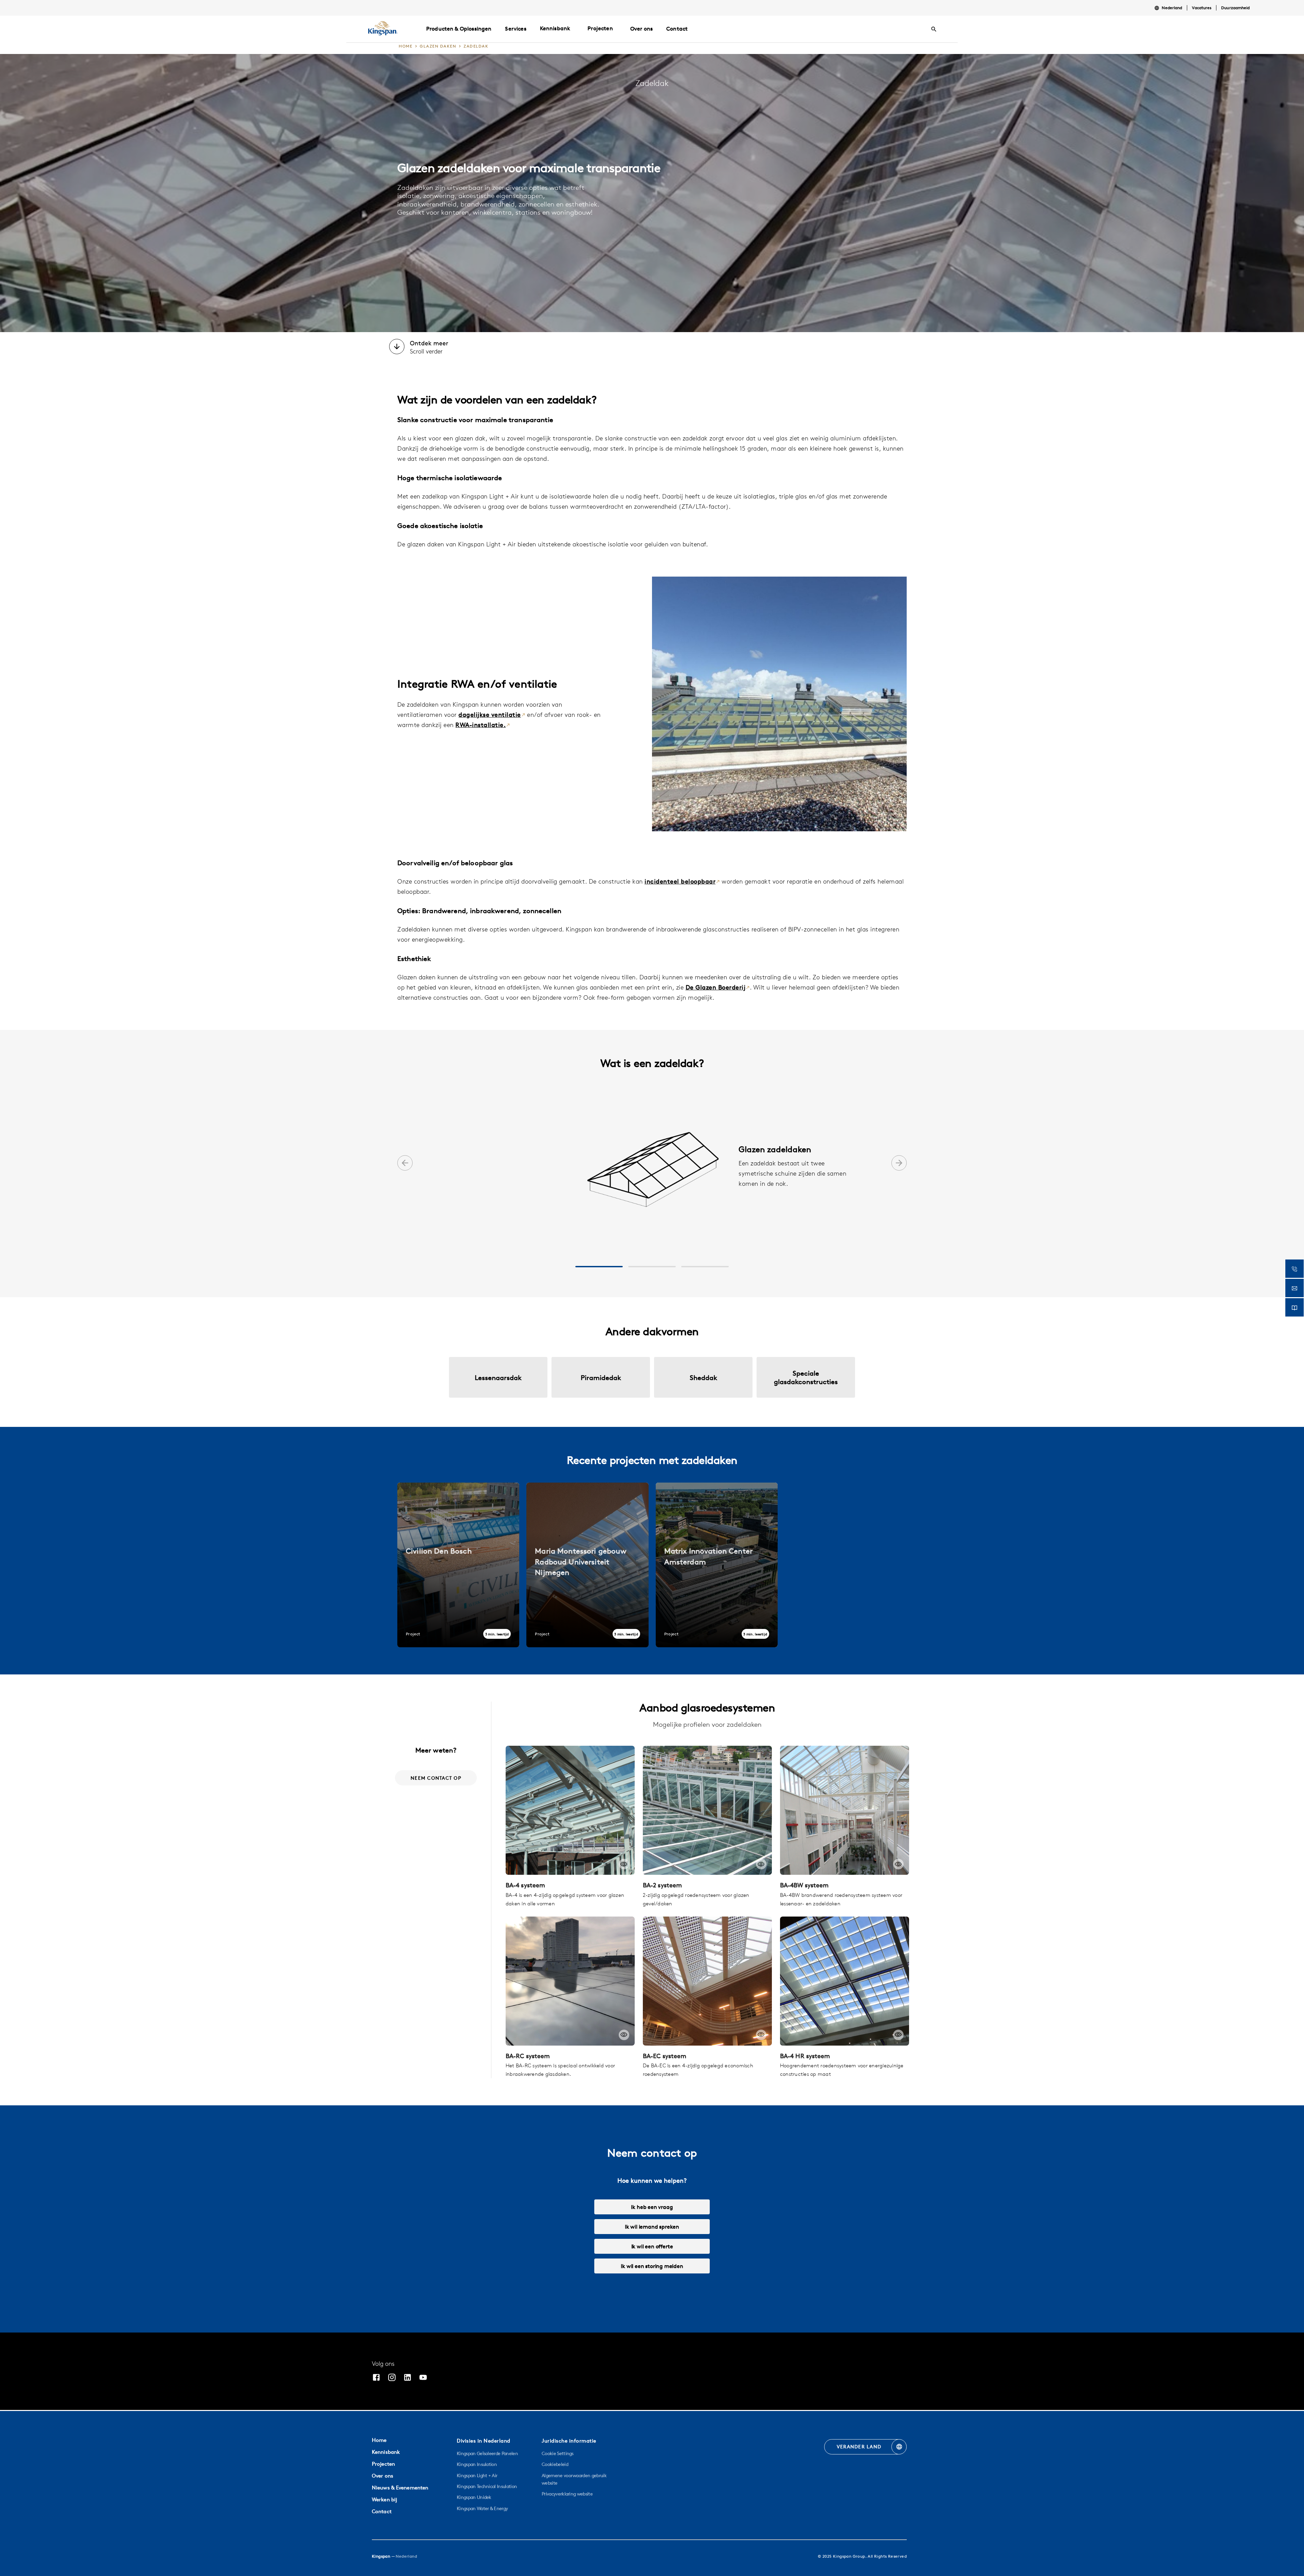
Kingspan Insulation (477, 2464)
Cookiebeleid (555, 2464)
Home (379, 2440)
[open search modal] (934, 29)
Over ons (383, 2476)
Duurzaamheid (1235, 8)
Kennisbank (555, 28)
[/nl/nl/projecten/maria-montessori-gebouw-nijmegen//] (587, 1565)
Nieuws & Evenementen (400, 2488)
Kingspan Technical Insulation (487, 2486)
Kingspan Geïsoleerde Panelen (487, 2453)
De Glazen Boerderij (716, 987)
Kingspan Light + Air (477, 2475)
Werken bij (384, 2499)
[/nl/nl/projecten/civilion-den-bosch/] (458, 1565)
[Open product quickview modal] (624, 1864)
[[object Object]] (570, 1810)
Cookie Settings (558, 2453)
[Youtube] (423, 2378)
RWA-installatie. (481, 725)
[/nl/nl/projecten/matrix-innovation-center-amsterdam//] (717, 1565)
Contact (382, 2511)
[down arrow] (397, 347)
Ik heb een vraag (652, 2207)
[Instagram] (392, 2378)
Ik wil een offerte (652, 2246)
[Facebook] (376, 2378)
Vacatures (1202, 8)
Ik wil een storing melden (652, 2266)
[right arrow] (899, 1164)
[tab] (599, 1267)
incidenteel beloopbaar (680, 881)
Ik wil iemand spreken (652, 2227)
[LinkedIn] (407, 2378)
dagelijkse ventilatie (490, 715)
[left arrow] (405, 1164)
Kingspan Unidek (474, 2497)
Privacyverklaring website (567, 2494)
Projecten (600, 28)
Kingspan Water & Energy (482, 2508)
